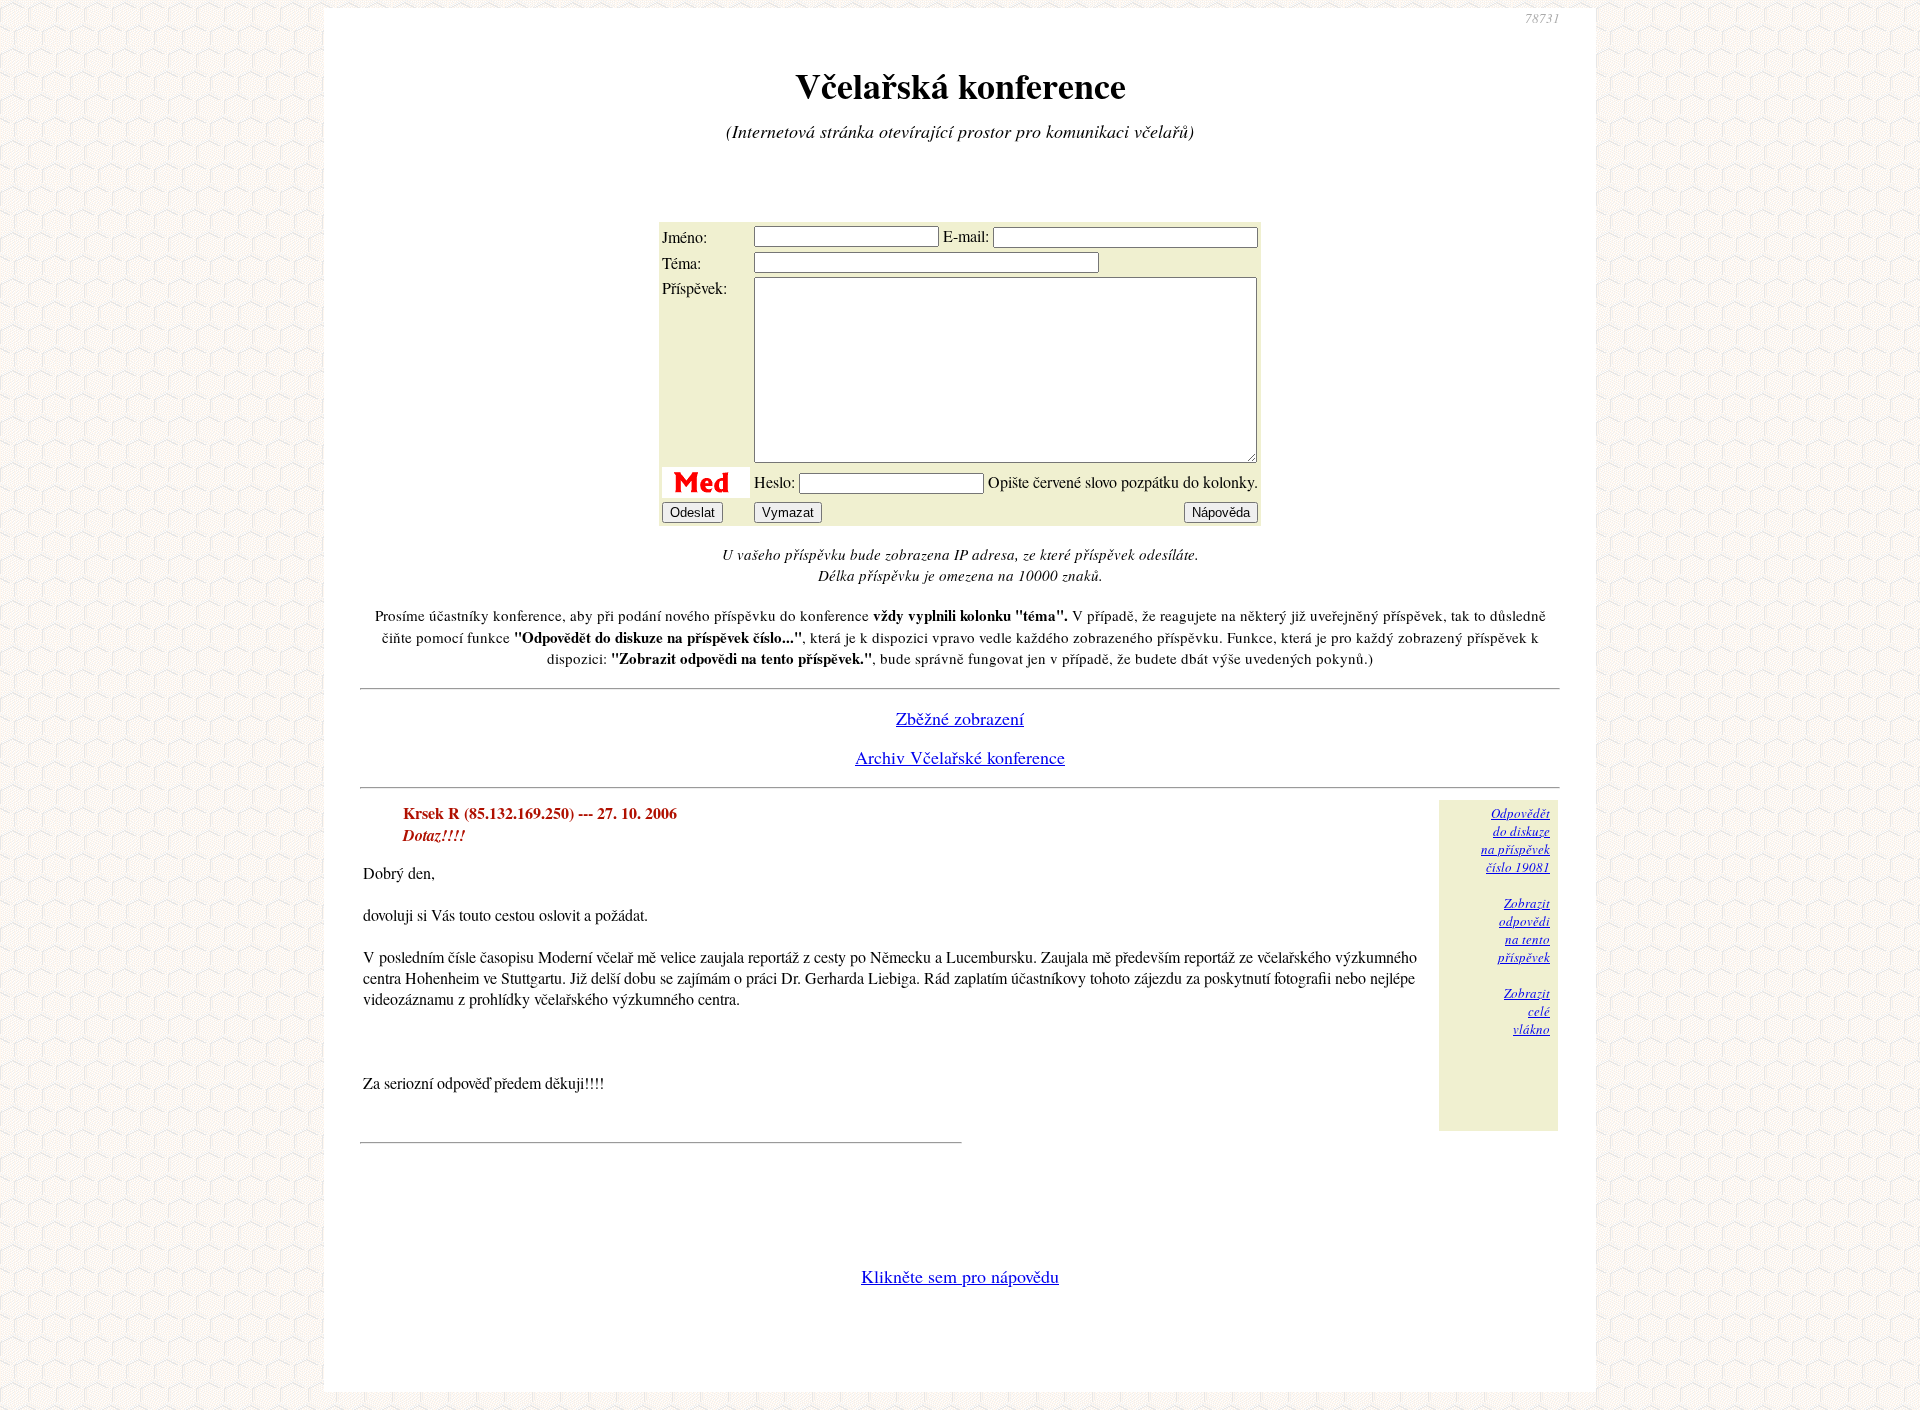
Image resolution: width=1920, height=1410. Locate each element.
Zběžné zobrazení (960, 718)
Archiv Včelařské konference (960, 757)
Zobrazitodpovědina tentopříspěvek (1524, 930)
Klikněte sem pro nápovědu (960, 1276)
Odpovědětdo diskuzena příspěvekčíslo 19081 (1515, 840)
